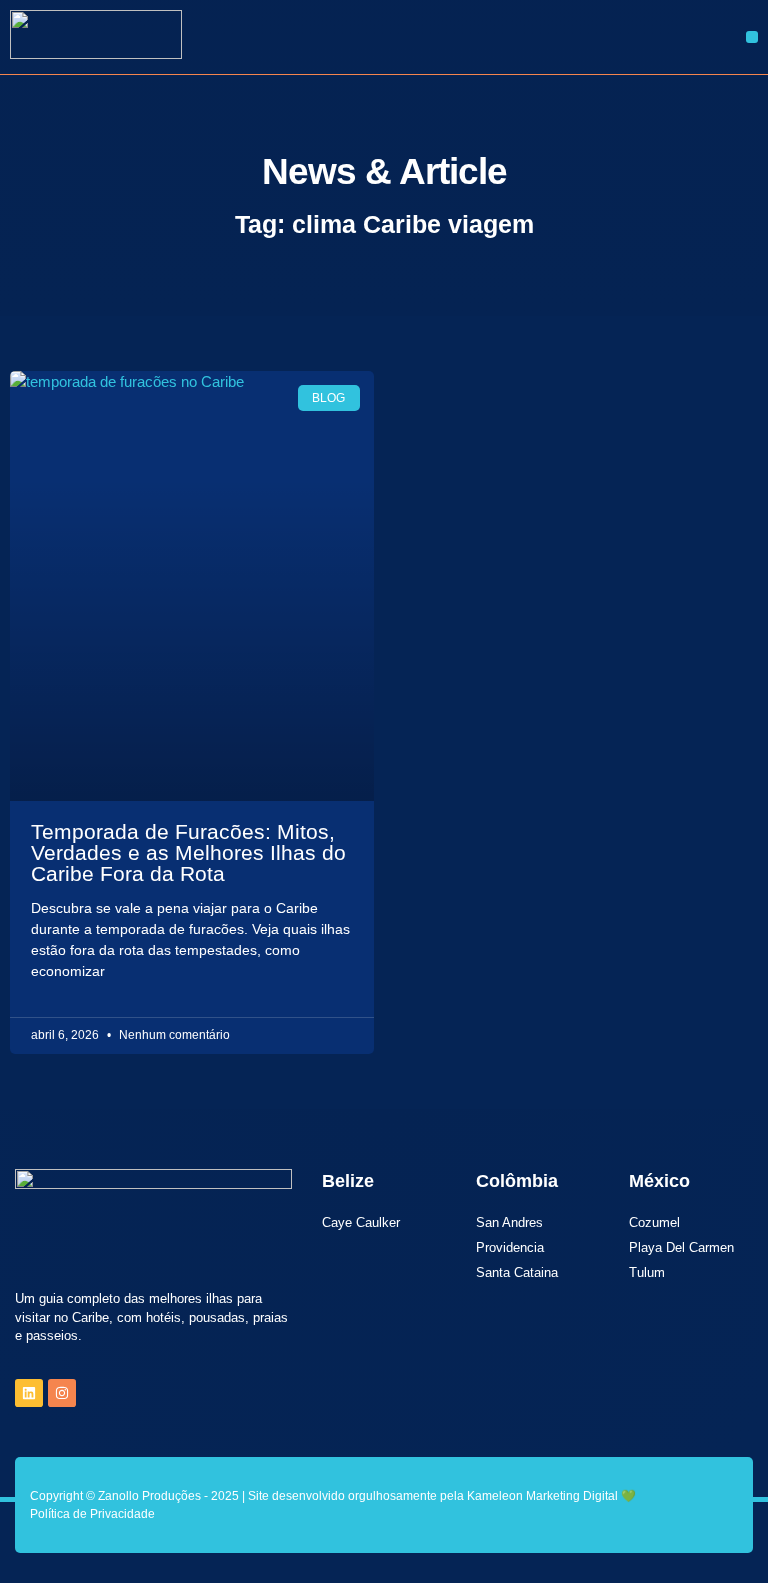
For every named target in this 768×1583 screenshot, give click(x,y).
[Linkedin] (29, 1393)
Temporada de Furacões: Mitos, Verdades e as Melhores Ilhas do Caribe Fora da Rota (188, 852)
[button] (752, 37)
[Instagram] (62, 1393)
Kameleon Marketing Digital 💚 (551, 1496)
